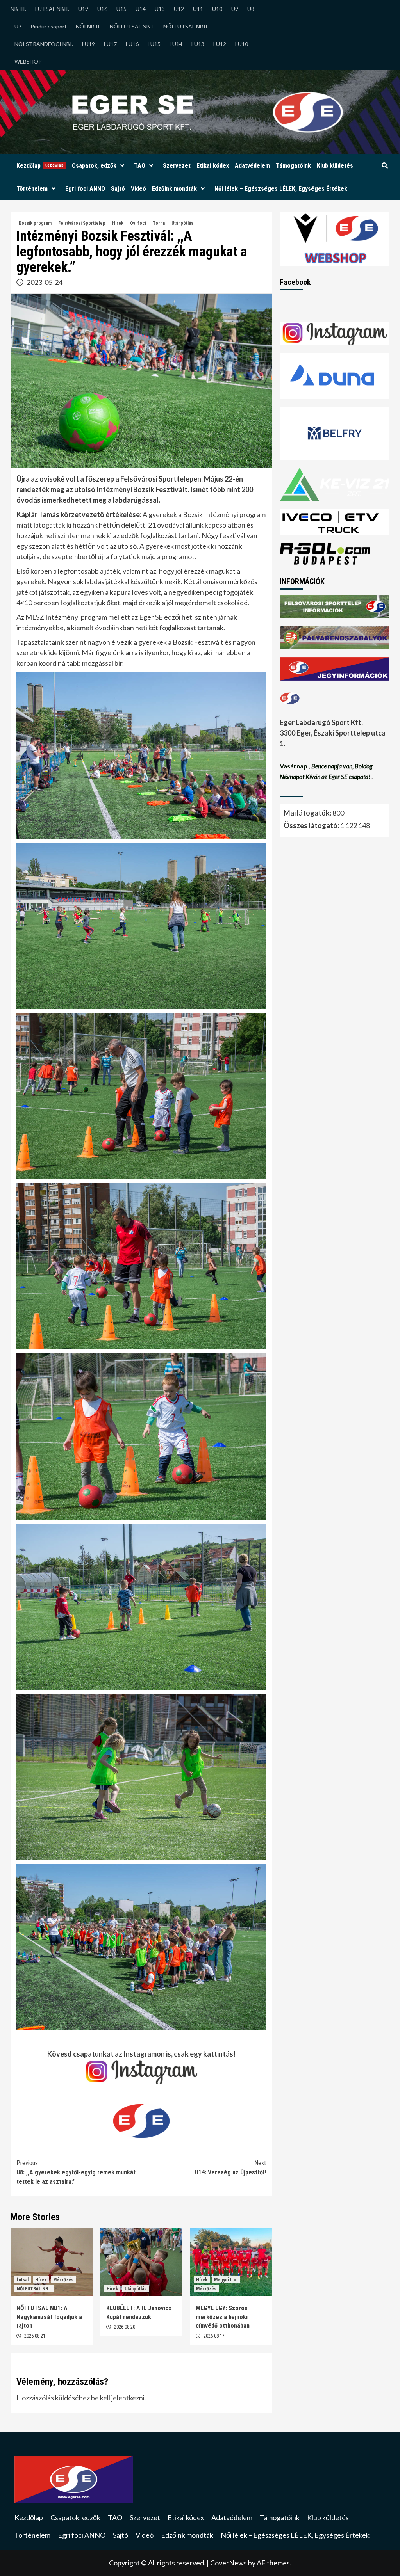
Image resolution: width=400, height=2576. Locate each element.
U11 (198, 9)
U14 (141, 9)
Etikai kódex (213, 166)
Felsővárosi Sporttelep (82, 223)
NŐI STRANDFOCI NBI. (44, 44)
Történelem (32, 189)
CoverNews (229, 2563)
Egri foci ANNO (85, 189)
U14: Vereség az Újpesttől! (230, 2168)
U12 (179, 9)
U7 (18, 26)
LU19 (88, 44)
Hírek (118, 223)
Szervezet (177, 166)
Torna (159, 223)
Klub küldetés (335, 166)
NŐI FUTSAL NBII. (186, 26)
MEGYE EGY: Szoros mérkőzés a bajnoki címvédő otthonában (223, 2317)
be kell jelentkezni (118, 2398)
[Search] (385, 166)
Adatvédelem (252, 166)
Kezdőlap (40, 166)
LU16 (132, 44)
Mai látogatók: (308, 813)
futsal (23, 2280)
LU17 (110, 44)
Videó (138, 189)
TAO (140, 166)
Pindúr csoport (49, 26)
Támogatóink (293, 166)
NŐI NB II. (88, 26)
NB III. (18, 9)
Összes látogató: (312, 825)
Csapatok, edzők (94, 166)
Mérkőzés (63, 2280)
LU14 (176, 44)
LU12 (220, 44)
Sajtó (118, 189)
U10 (217, 9)
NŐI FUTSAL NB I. (132, 26)
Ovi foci (138, 223)
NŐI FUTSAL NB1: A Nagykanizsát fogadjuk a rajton (49, 2317)
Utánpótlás (182, 223)
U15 (121, 9)
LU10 (242, 44)
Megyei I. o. (226, 2280)
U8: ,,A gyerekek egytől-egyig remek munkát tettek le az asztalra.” (76, 2172)
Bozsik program (35, 223)
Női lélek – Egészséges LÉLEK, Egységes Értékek (281, 189)
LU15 (154, 44)
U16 (102, 9)
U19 (83, 9)
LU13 (198, 44)
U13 (160, 9)
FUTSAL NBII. (52, 9)
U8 (251, 9)
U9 (235, 9)
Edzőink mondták (174, 189)
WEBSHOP (28, 61)
